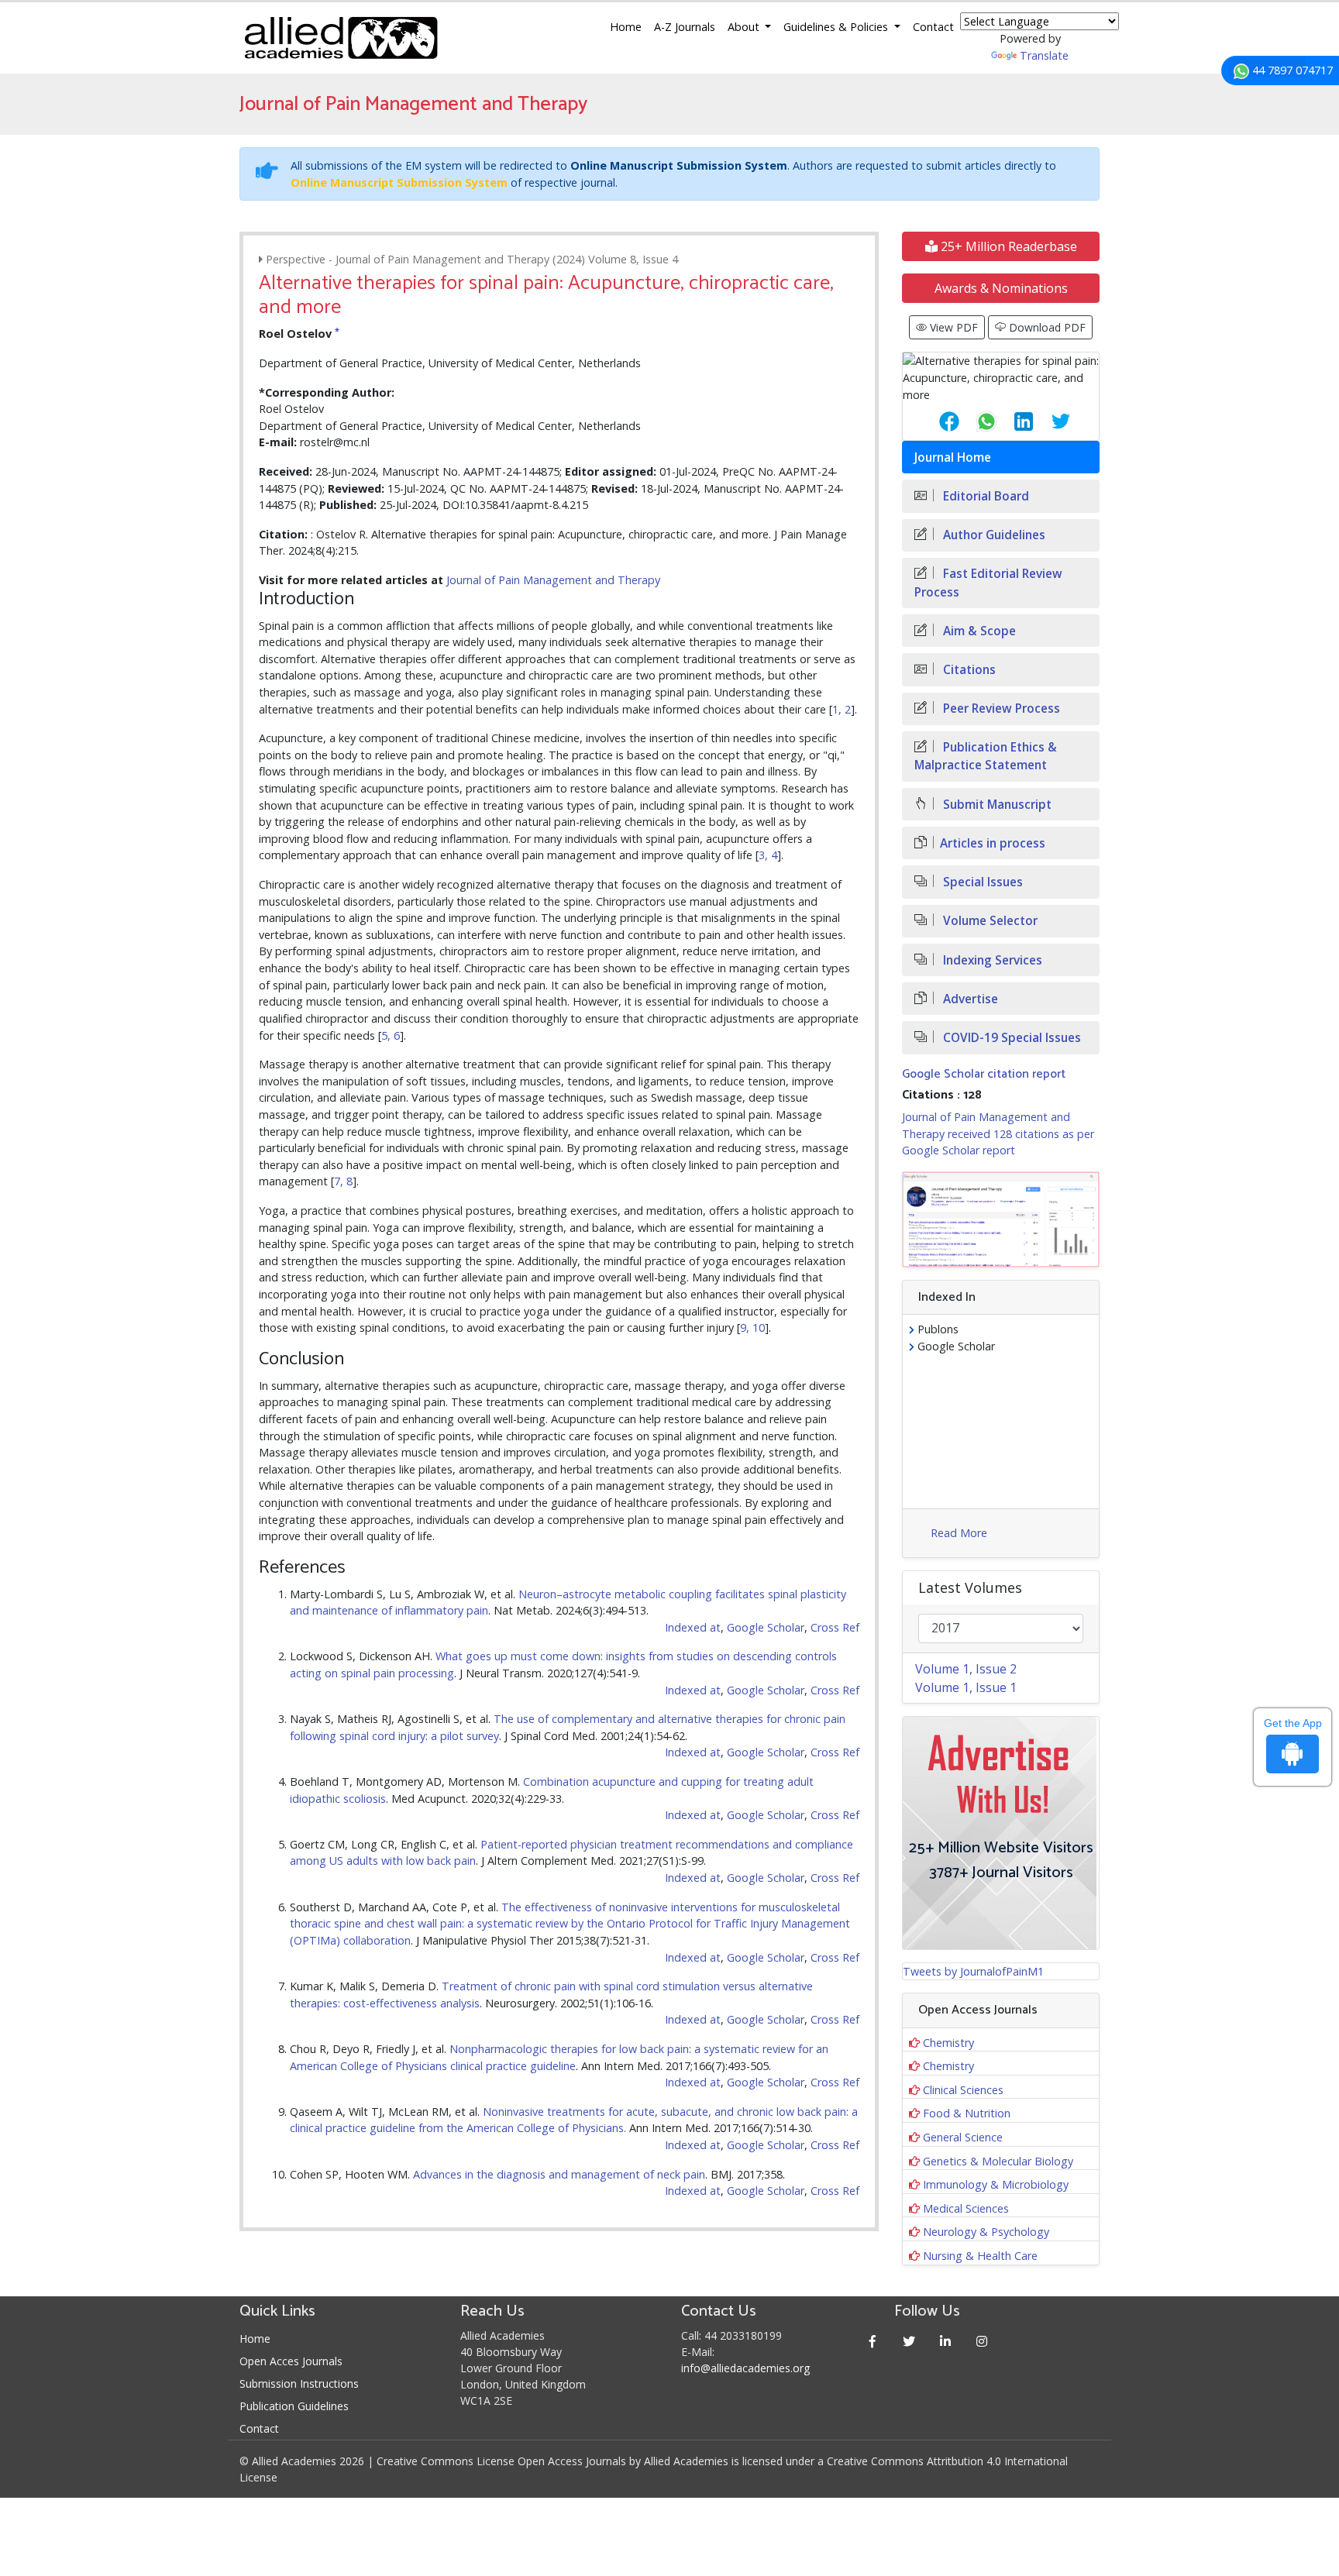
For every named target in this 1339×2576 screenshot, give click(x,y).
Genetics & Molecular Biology (998, 2161)
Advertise (969, 999)
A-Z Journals (685, 27)
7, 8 (343, 1181)
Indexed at (693, 1627)
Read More (959, 1533)
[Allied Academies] (341, 38)
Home (626, 27)
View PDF (952, 327)
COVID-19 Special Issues (1010, 1038)
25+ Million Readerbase (1007, 246)
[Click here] (1001, 1219)
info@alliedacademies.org (745, 2368)
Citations (968, 670)
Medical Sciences (966, 2208)
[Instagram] (982, 2341)
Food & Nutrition (967, 2113)
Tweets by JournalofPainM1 (973, 1971)
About (745, 27)
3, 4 (768, 855)
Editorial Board (984, 496)
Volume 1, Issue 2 (966, 1669)
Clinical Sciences (963, 2090)
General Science (963, 2137)
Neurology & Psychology (986, 2232)
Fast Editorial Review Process (988, 583)
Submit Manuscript (996, 805)
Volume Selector (989, 921)
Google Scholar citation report (984, 1074)
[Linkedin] (946, 2341)
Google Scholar (766, 1627)
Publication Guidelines (294, 2406)
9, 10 (752, 1328)
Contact (933, 27)
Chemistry (948, 2043)
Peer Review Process (1000, 708)
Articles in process (993, 843)
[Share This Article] (937, 421)
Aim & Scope (978, 631)
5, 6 (391, 1035)
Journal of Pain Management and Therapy (553, 580)
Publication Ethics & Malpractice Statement (986, 756)
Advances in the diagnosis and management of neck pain (559, 2174)
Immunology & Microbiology (996, 2184)
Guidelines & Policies (837, 27)
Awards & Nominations (1001, 288)
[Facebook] (873, 2341)
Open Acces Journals (291, 2361)
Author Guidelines (993, 535)
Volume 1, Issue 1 (966, 1687)
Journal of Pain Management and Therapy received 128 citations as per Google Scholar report (998, 1133)
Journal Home (953, 457)
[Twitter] (909, 2341)
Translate (1044, 55)
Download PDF (1046, 327)
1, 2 (842, 709)
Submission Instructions (299, 2383)
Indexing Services (991, 960)
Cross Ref (835, 1627)
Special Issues (981, 882)
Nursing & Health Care (980, 2256)
